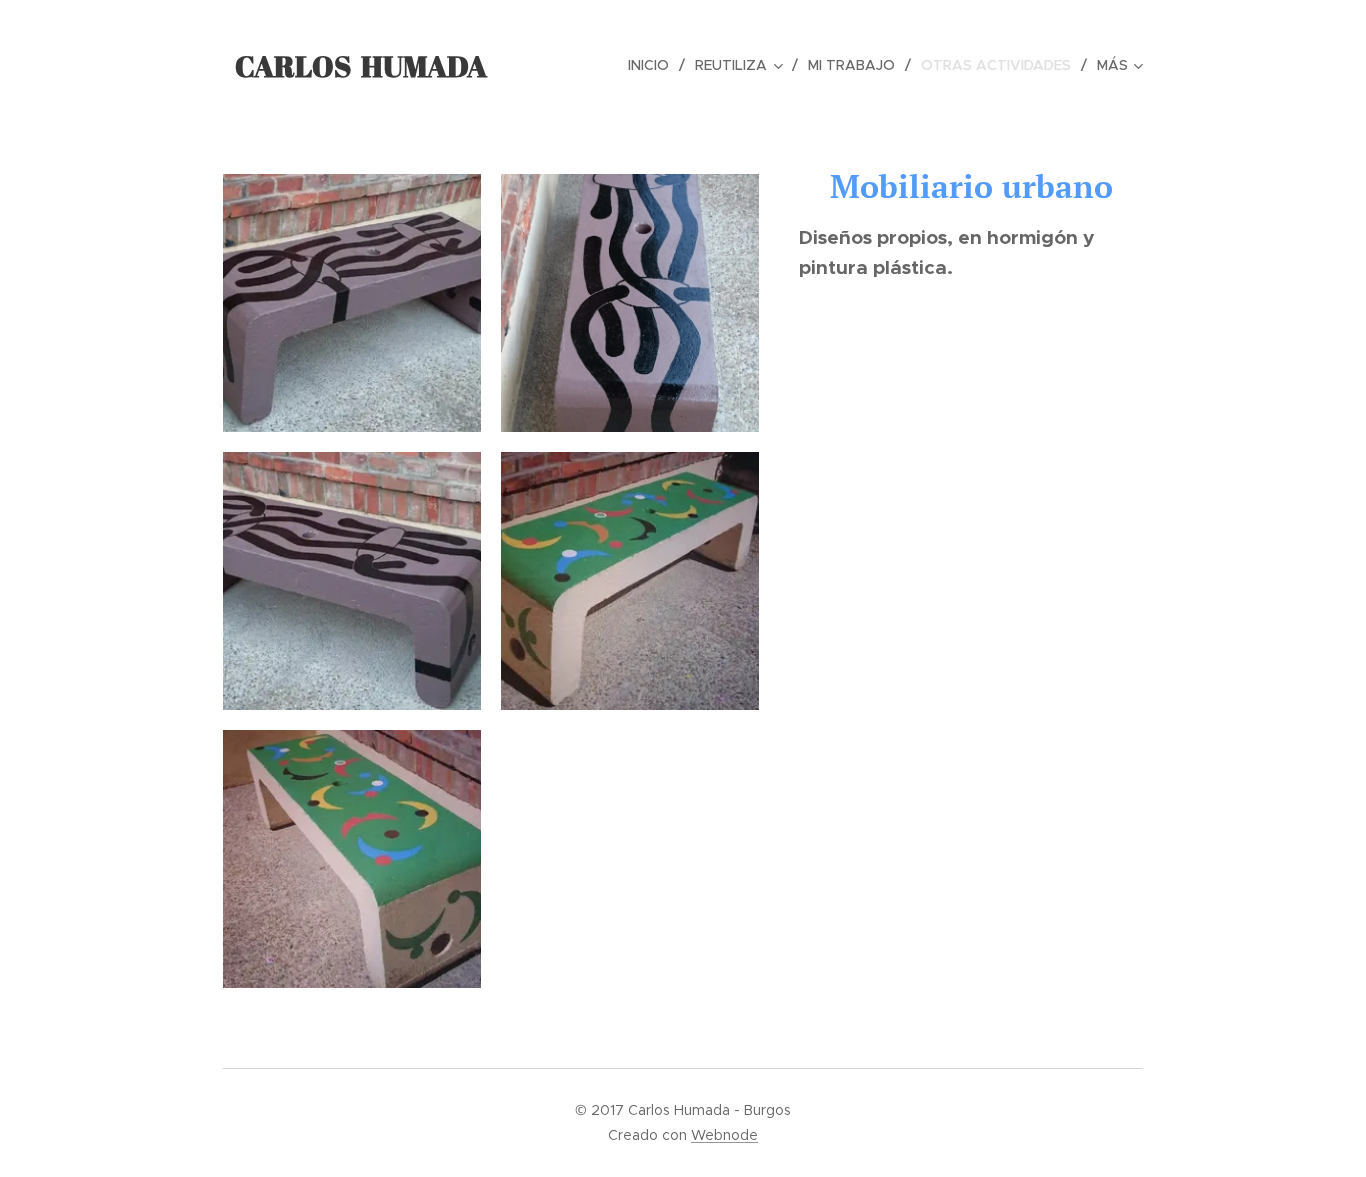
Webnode (724, 1135)
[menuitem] (654, 65)
